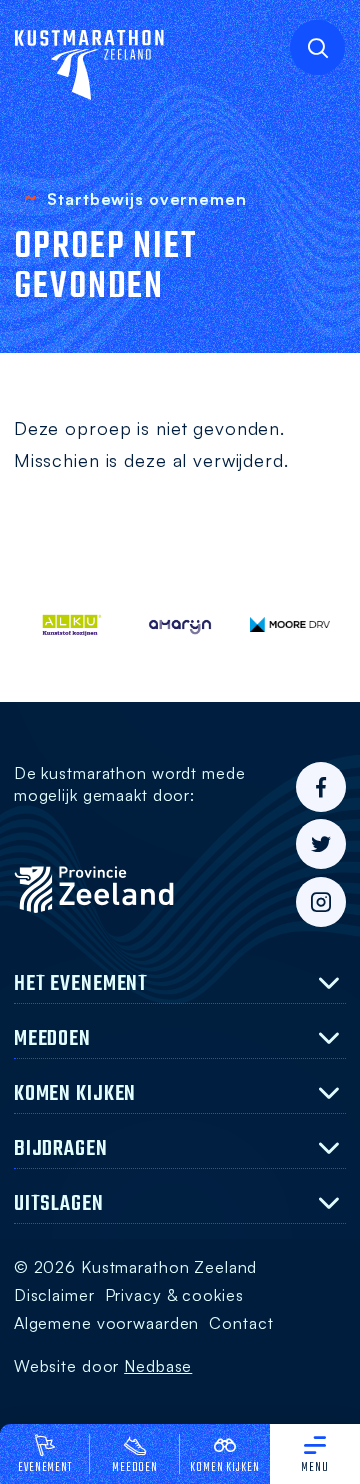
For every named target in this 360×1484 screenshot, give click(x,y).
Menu (315, 1468)
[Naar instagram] (321, 902)
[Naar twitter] (321, 844)
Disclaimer (54, 1295)
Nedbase (158, 1366)
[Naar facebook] (321, 787)
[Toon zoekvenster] (317, 47)
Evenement (45, 1468)
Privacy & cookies (174, 1295)
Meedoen (135, 1468)
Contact (241, 1323)
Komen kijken (224, 1468)
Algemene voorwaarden (106, 1323)
